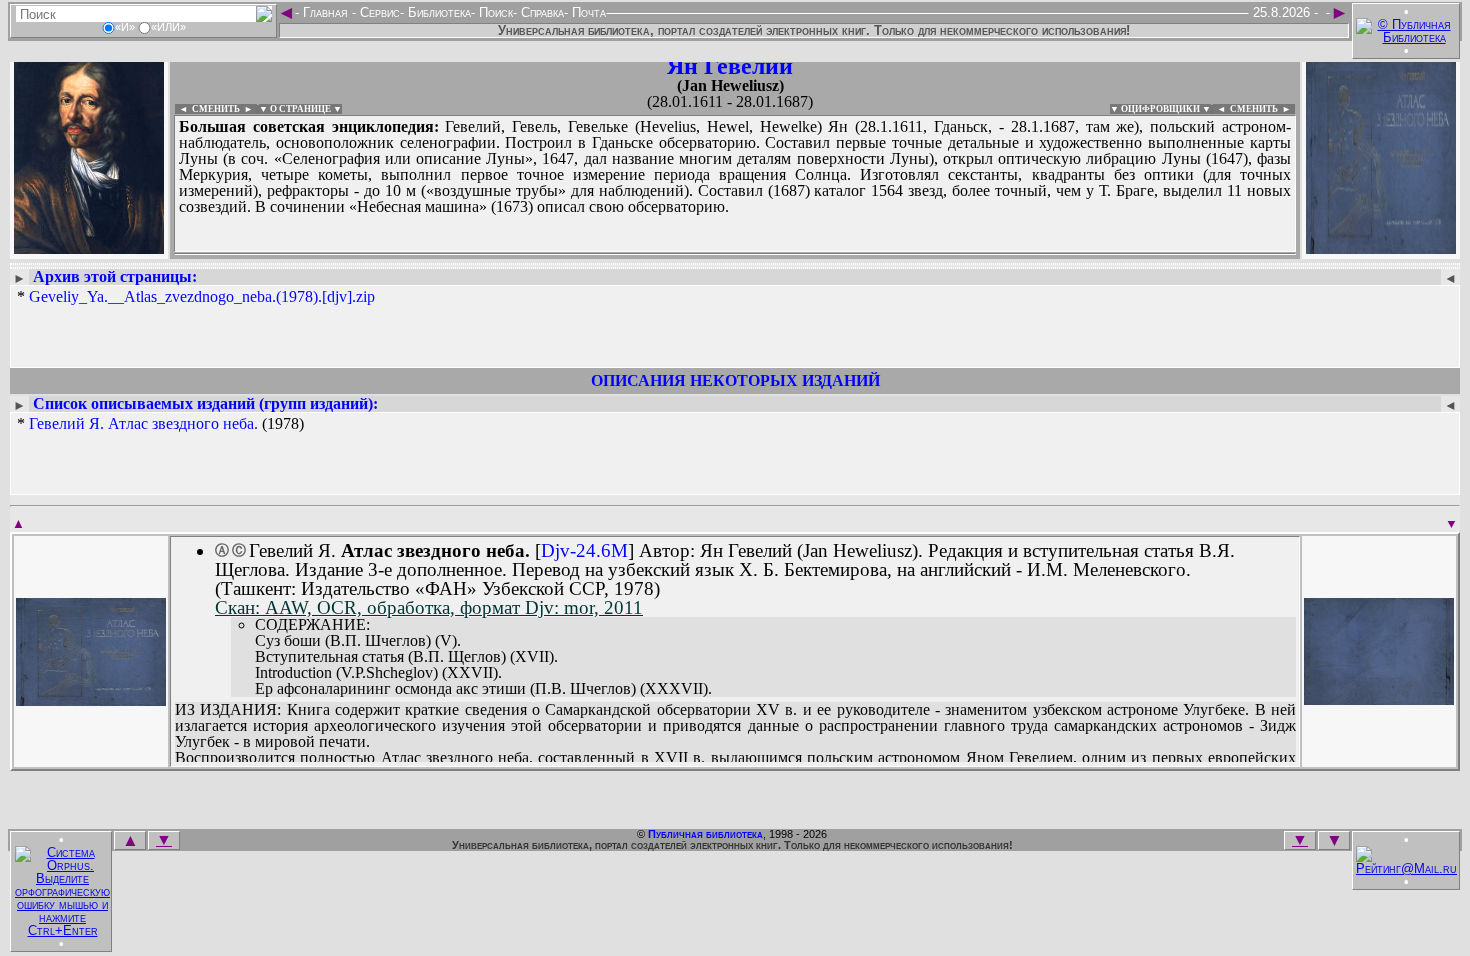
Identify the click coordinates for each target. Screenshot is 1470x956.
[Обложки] (1381, 247)
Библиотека (437, 12)
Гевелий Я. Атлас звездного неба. (143, 423)
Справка (540, 12)
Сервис (378, 12)
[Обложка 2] (1379, 698)
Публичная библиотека (705, 834)
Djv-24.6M (584, 550)
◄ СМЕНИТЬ (207, 109)
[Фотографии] (89, 247)
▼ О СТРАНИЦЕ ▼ (300, 109)
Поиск (494, 12)
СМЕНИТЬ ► (1262, 109)
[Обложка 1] (91, 699)
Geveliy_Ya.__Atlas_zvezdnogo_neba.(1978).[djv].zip (202, 296)
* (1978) (160, 424)
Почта (587, 12)
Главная (325, 12)
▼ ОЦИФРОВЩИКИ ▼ (1160, 109)
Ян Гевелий (730, 66)
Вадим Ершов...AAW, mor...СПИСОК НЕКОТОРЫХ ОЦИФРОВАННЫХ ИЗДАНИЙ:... (659, 254)
